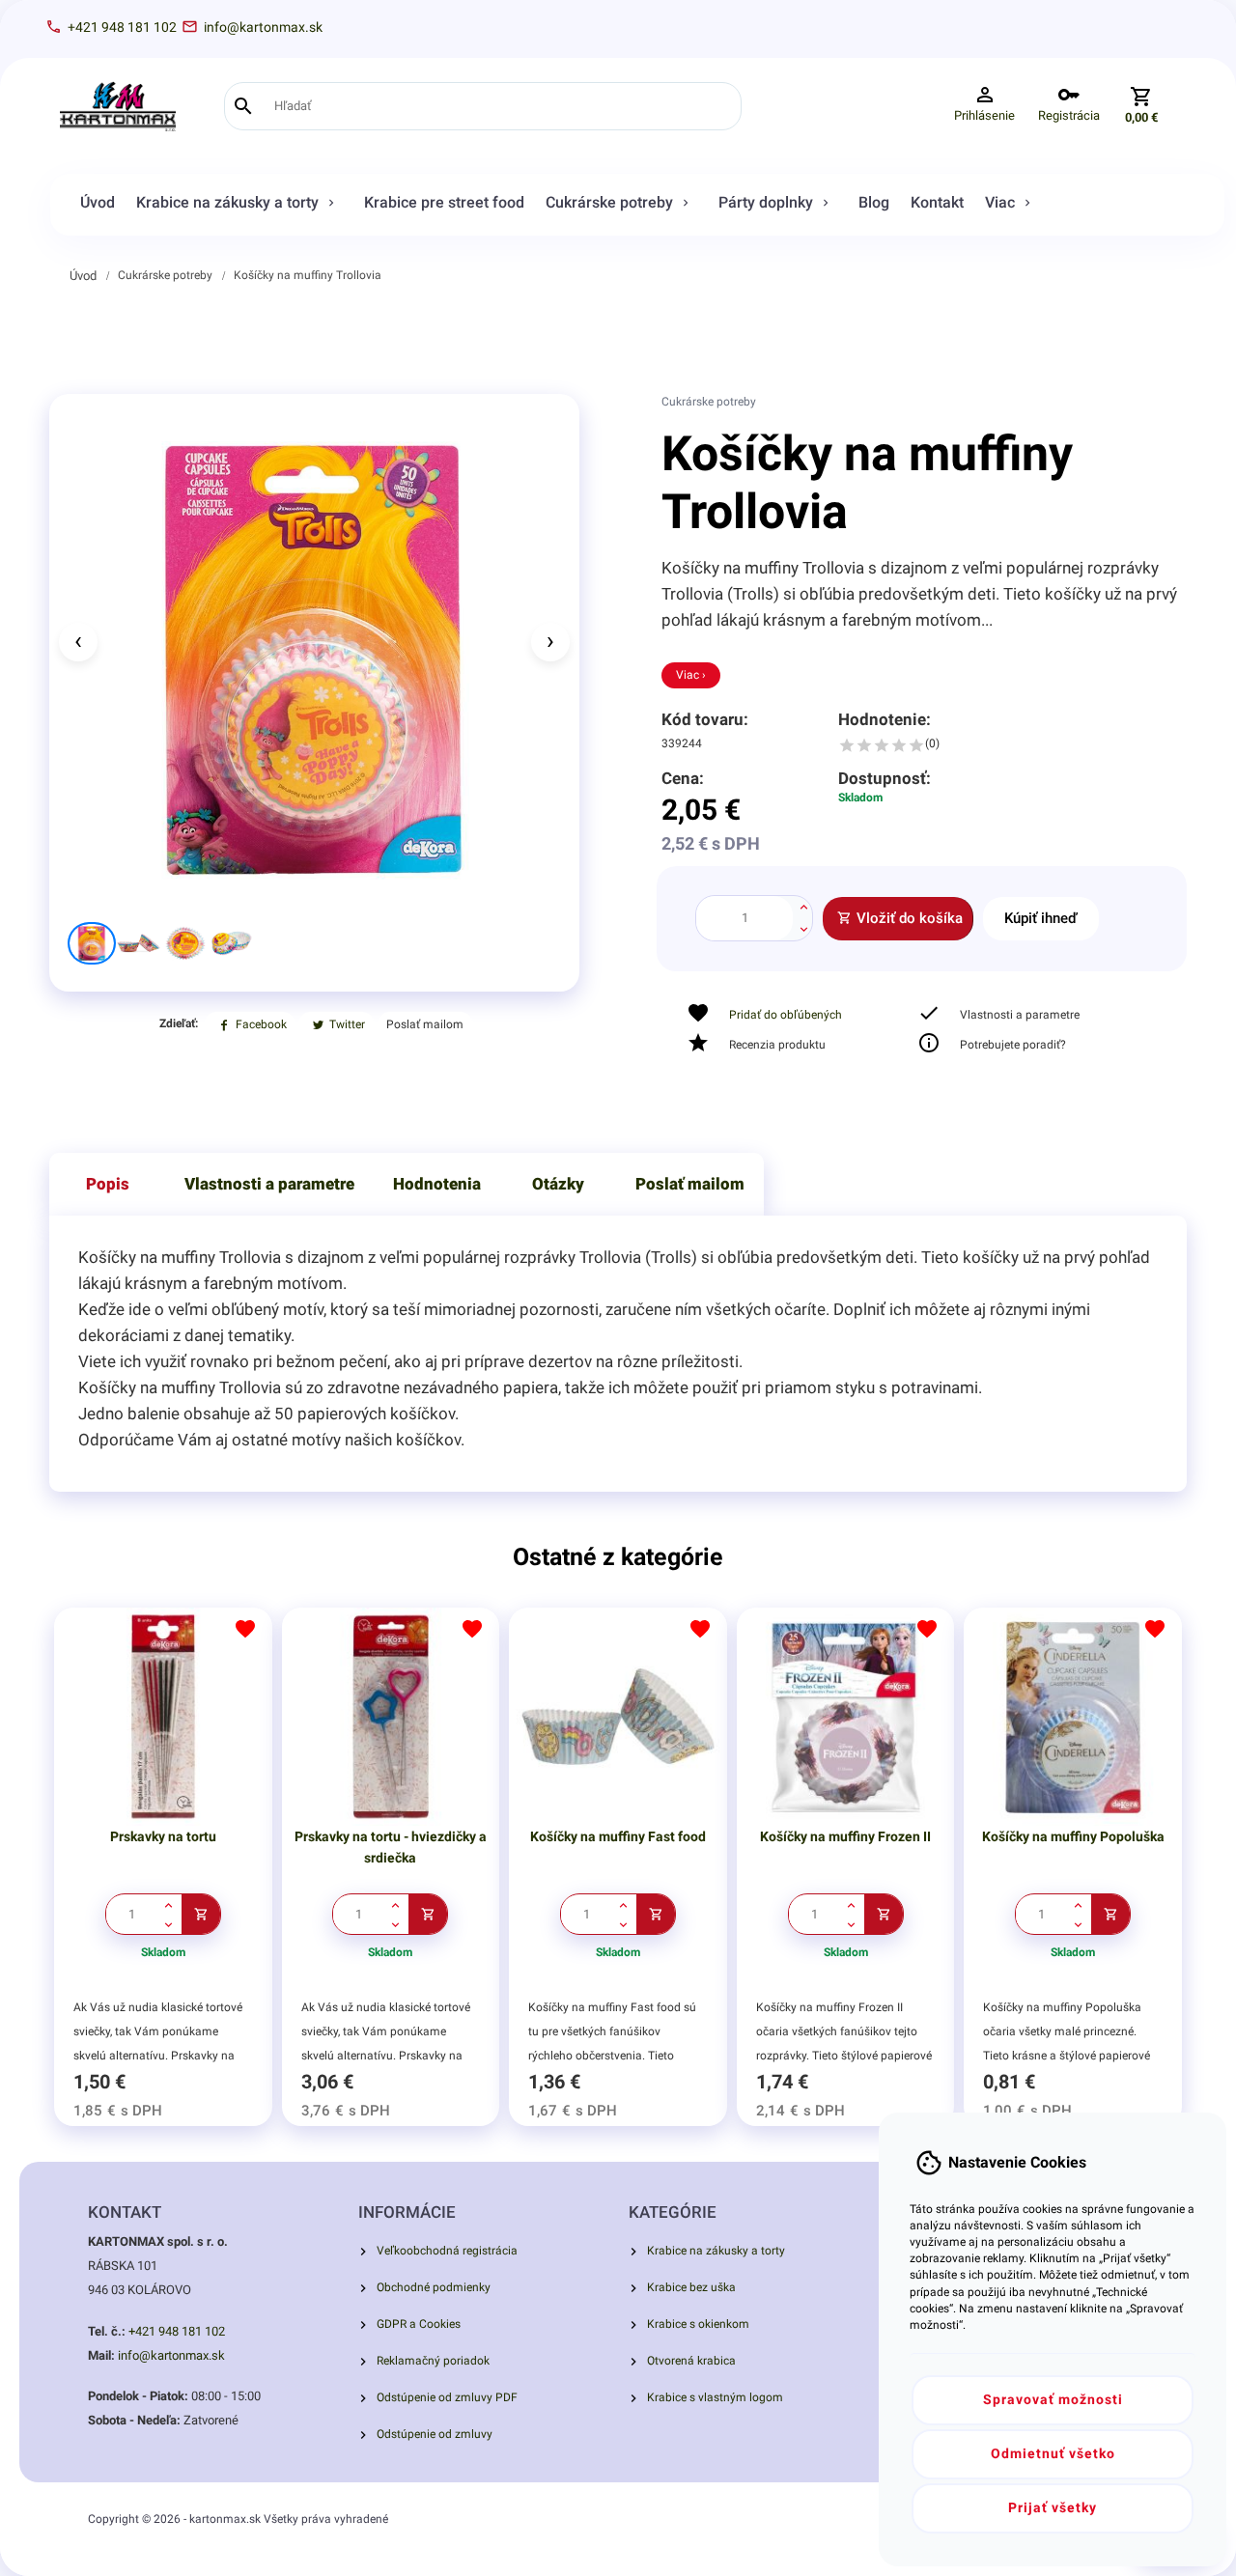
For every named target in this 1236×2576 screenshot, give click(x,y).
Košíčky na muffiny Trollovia (308, 275)
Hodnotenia (437, 1184)
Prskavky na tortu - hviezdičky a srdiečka (391, 1847)
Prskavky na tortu (163, 1836)
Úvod (83, 276)
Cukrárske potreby (165, 275)
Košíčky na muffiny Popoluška (1073, 1836)
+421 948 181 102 (177, 2331)
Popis (108, 1184)
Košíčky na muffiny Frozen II (845, 1836)
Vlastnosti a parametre (269, 1184)
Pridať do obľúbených (786, 1015)
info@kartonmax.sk (171, 2355)
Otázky (558, 1184)
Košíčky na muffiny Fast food (618, 1836)
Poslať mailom (690, 1184)
